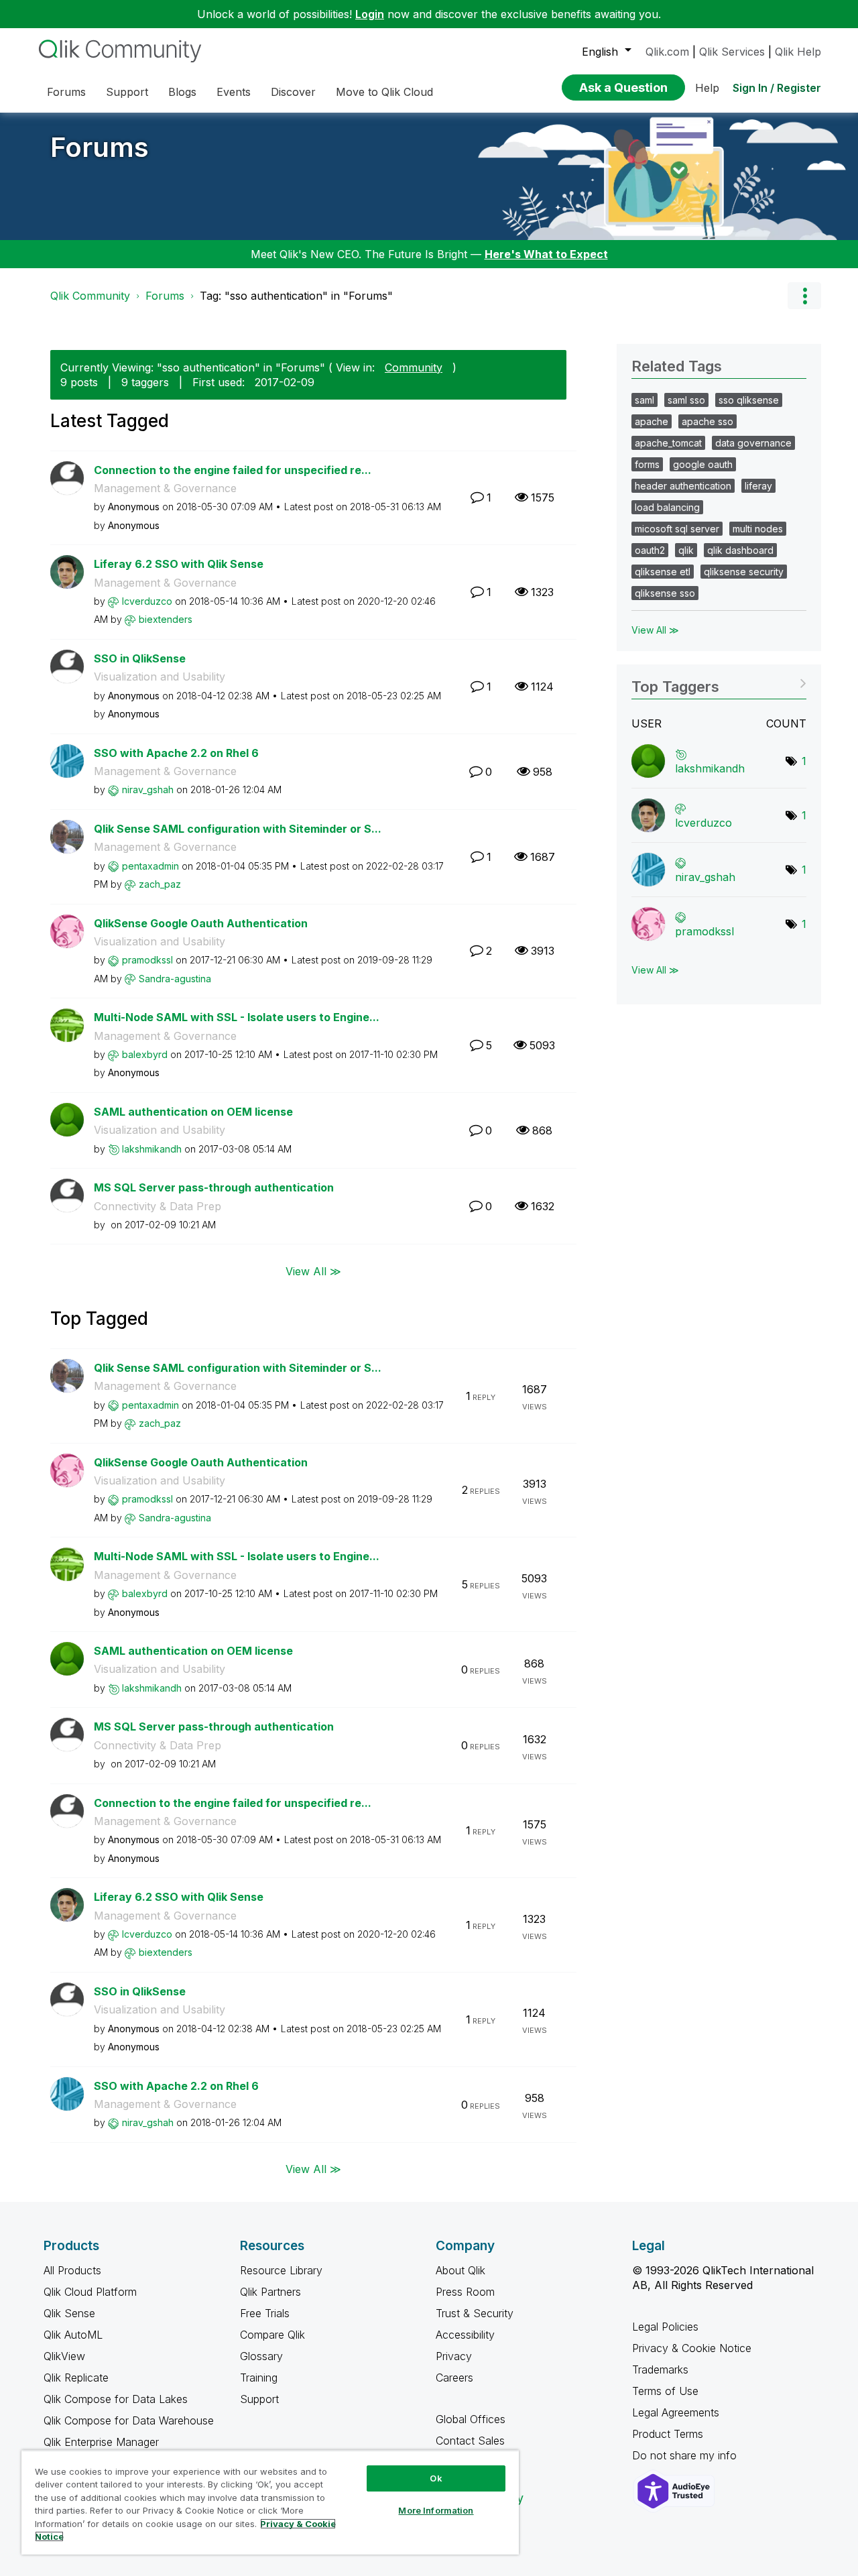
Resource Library (281, 2270)
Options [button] (804, 296)
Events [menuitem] (234, 92)
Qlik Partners (270, 2292)
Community (414, 367)
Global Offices (471, 2419)
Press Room (465, 2292)
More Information (436, 2510)
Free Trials (265, 2313)
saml (645, 400)
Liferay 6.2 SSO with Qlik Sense (179, 564)
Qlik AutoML (73, 2335)
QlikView (64, 2356)
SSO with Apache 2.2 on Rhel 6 (176, 753)
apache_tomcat (668, 443)
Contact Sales (470, 2441)
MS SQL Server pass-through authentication (214, 1187)
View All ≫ (313, 1271)
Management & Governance (165, 488)
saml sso (686, 400)
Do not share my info (686, 2455)
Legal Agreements (676, 2412)
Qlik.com (667, 52)
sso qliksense (749, 400)
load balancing (667, 507)
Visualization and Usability (160, 677)
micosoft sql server (677, 529)
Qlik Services (732, 52)
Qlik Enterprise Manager (101, 2442)
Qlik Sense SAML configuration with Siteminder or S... (238, 829)
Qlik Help (798, 52)
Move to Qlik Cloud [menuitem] (384, 92)
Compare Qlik (272, 2335)
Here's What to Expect (546, 254)
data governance (753, 443)
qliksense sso (665, 593)
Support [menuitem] (127, 92)
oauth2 (650, 550)
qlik (686, 550)
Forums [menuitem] (66, 92)
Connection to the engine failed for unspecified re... (233, 470)
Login (370, 14)
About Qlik (461, 2270)
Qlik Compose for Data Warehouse (129, 2420)
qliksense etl (663, 572)
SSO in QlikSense (140, 658)
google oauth (703, 464)
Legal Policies (665, 2327)
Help (707, 88)
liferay (758, 486)
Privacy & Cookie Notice (692, 2348)
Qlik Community (90, 296)
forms (647, 464)
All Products (72, 2270)
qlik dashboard (740, 550)
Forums (100, 147)
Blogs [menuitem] (182, 92)
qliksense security (744, 572)
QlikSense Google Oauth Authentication (201, 923)
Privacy (454, 2356)
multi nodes (758, 529)
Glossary (261, 2356)
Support (259, 2399)
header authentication (683, 486)
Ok (436, 2478)
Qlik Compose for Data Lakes (116, 2399)
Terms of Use (665, 2391)
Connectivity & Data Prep (158, 1206)
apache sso (708, 421)
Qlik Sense (69, 2313)
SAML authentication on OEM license (193, 1112)
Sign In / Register (777, 88)
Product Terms (668, 2434)
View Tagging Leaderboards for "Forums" (719, 682)
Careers (454, 2378)
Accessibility (465, 2335)
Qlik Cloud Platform (90, 2292)
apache (652, 421)
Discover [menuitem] (293, 92)
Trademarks (660, 2369)
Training (259, 2378)
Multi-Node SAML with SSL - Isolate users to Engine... (237, 1017)
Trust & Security (475, 2313)
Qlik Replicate (76, 2378)
